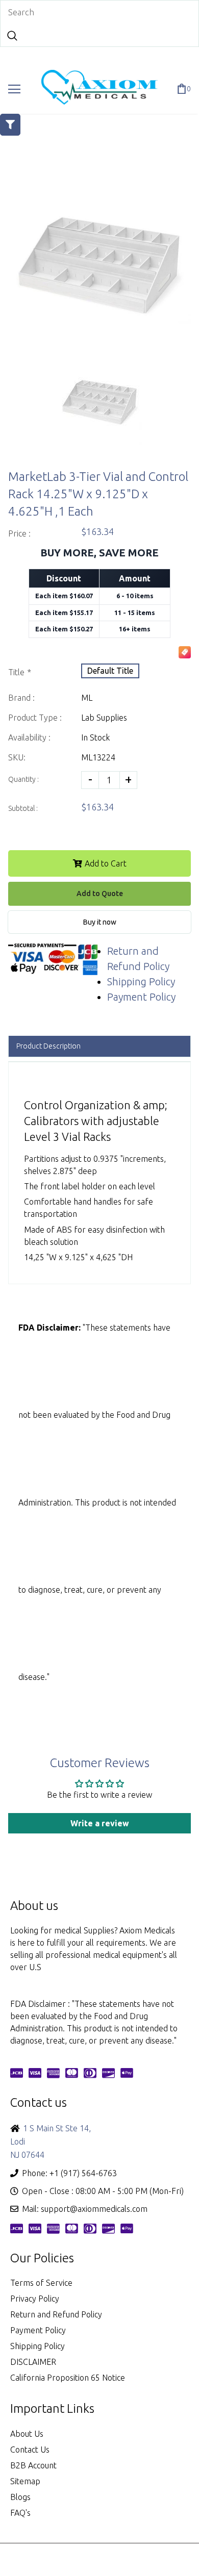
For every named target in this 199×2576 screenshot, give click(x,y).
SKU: (17, 757)
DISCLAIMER (33, 2362)
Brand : (21, 698)
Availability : (29, 737)
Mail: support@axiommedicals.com (85, 2209)
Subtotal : (23, 808)
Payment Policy (141, 997)
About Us (27, 2434)
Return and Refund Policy (56, 2314)
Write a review (100, 1823)
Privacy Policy (35, 2299)
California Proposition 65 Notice (68, 2378)
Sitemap (25, 2481)
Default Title (110, 671)
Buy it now (100, 922)
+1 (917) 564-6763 (83, 2173)
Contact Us (30, 2450)
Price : (19, 533)
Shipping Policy (141, 981)
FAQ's (20, 2513)
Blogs (20, 2497)
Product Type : (35, 718)
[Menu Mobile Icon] (14, 89)
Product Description (48, 1046)
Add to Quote (100, 894)
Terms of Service (41, 2283)
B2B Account (33, 2465)
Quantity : (23, 779)
